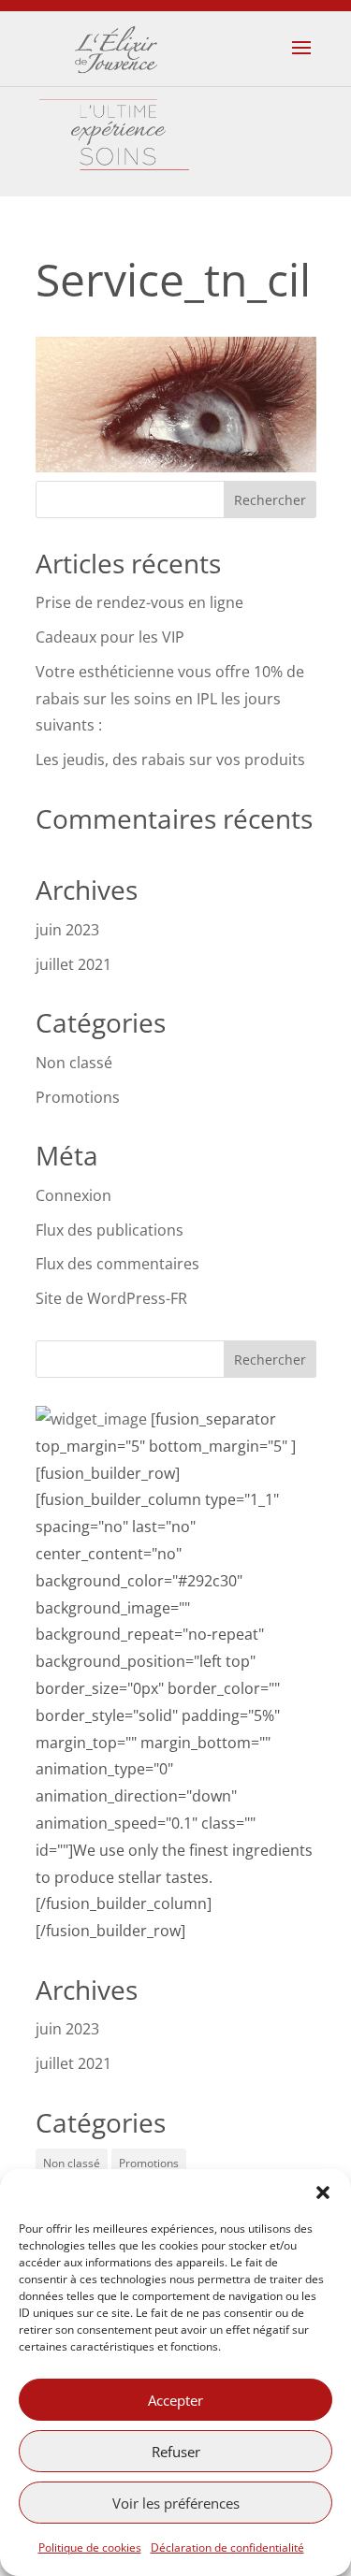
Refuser (176, 2452)
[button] (323, 2192)
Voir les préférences (176, 2503)
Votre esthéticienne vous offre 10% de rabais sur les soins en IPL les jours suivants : (170, 699)
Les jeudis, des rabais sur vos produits (170, 760)
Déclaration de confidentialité (227, 2547)
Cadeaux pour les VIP (110, 637)
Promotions (78, 1097)
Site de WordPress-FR (111, 1298)
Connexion (73, 1195)
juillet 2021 (73, 964)
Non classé (74, 1063)
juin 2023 (67, 930)
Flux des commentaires (117, 1264)
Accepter (175, 2400)
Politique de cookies (90, 2547)
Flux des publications (110, 1230)
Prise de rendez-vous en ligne (139, 602)
